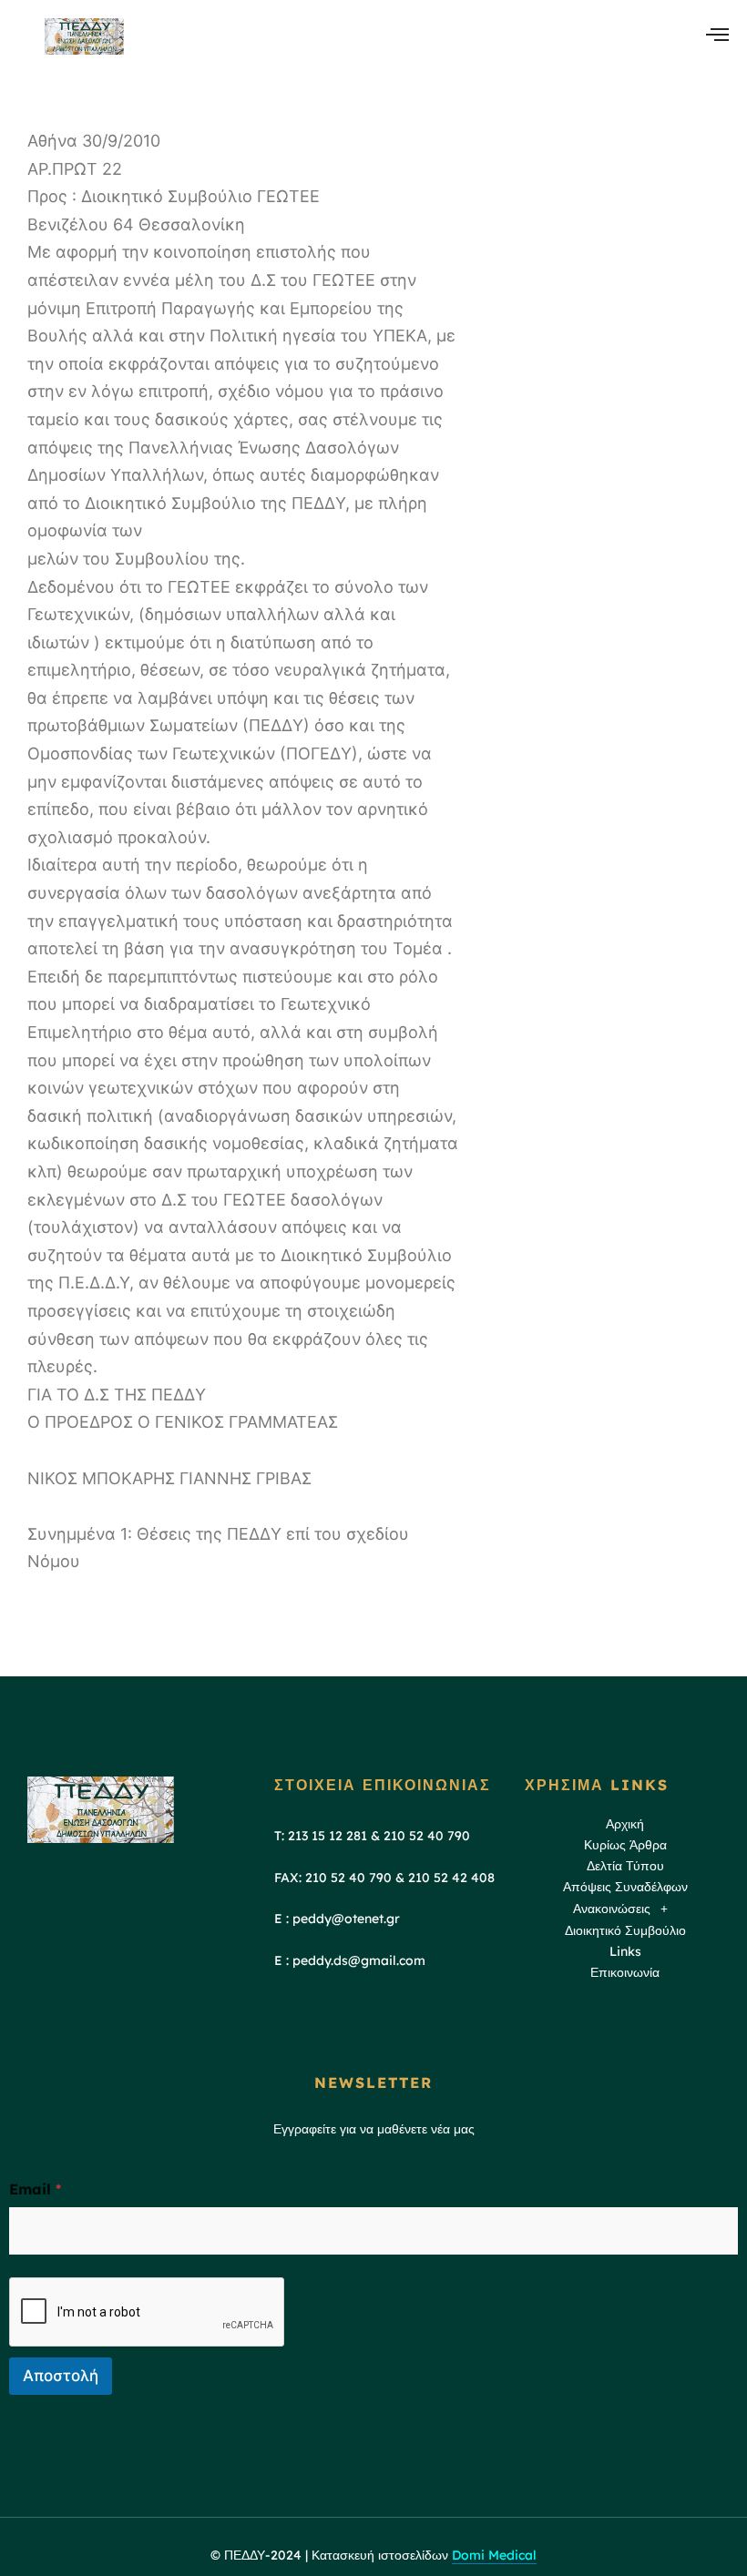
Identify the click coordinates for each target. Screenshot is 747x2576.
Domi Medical (494, 2555)
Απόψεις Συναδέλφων (625, 1887)
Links (625, 1951)
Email (35, 2189)
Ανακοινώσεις (612, 1909)
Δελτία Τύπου (625, 1866)
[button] (625, 1909)
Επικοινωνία (625, 1972)
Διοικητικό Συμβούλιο (625, 1930)
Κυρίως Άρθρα (625, 1845)
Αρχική (625, 1824)
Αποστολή (61, 2376)
